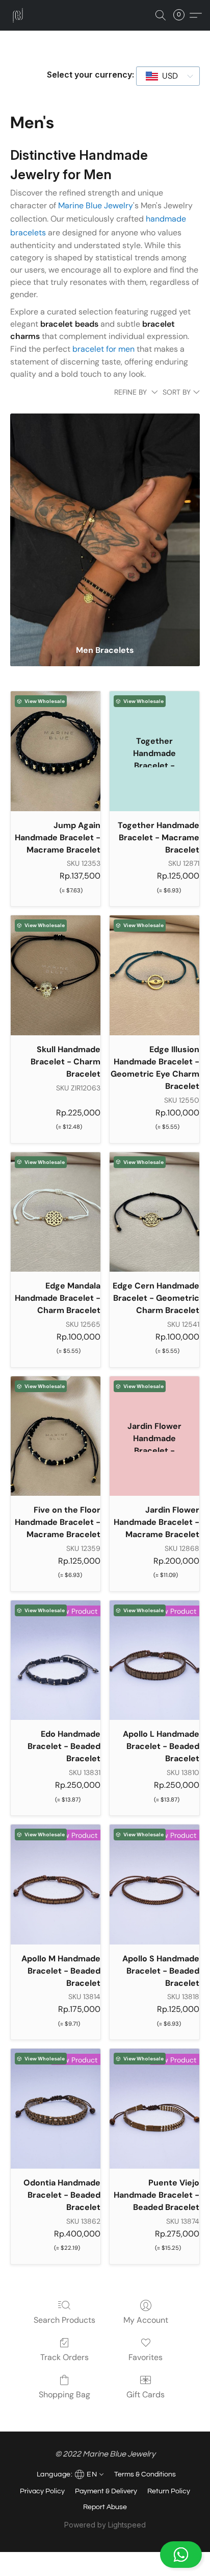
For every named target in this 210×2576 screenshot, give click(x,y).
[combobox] (168, 76)
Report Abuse (105, 2507)
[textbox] (167, 76)
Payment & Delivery (106, 2491)
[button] (105, 2555)
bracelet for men (103, 349)
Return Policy (169, 2491)
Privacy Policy (42, 2491)
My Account (146, 2320)
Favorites (146, 2357)
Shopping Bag (64, 2395)
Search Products (64, 2320)
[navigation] (69, 2473)
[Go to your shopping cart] (182, 15)
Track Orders (64, 2357)
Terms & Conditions (145, 2474)
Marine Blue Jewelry (96, 205)
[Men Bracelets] (105, 525)
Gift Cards (146, 2395)
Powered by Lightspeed (105, 2525)
